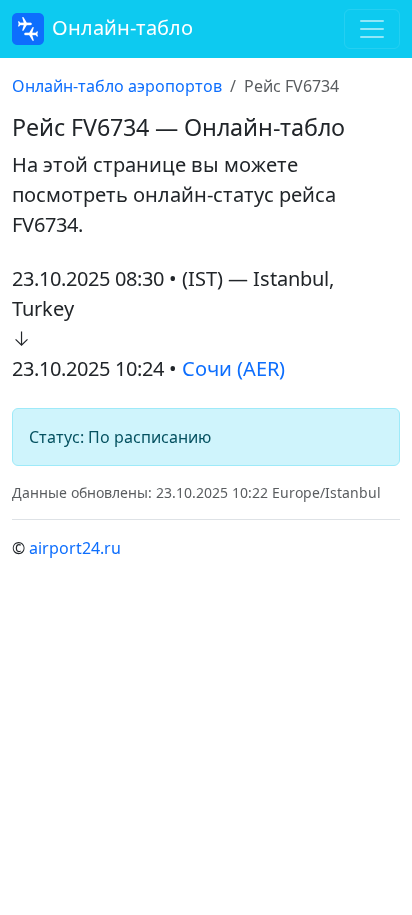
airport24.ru (75, 548)
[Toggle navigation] (372, 29)
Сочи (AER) (233, 368)
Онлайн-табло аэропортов (117, 86)
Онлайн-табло (122, 27)
